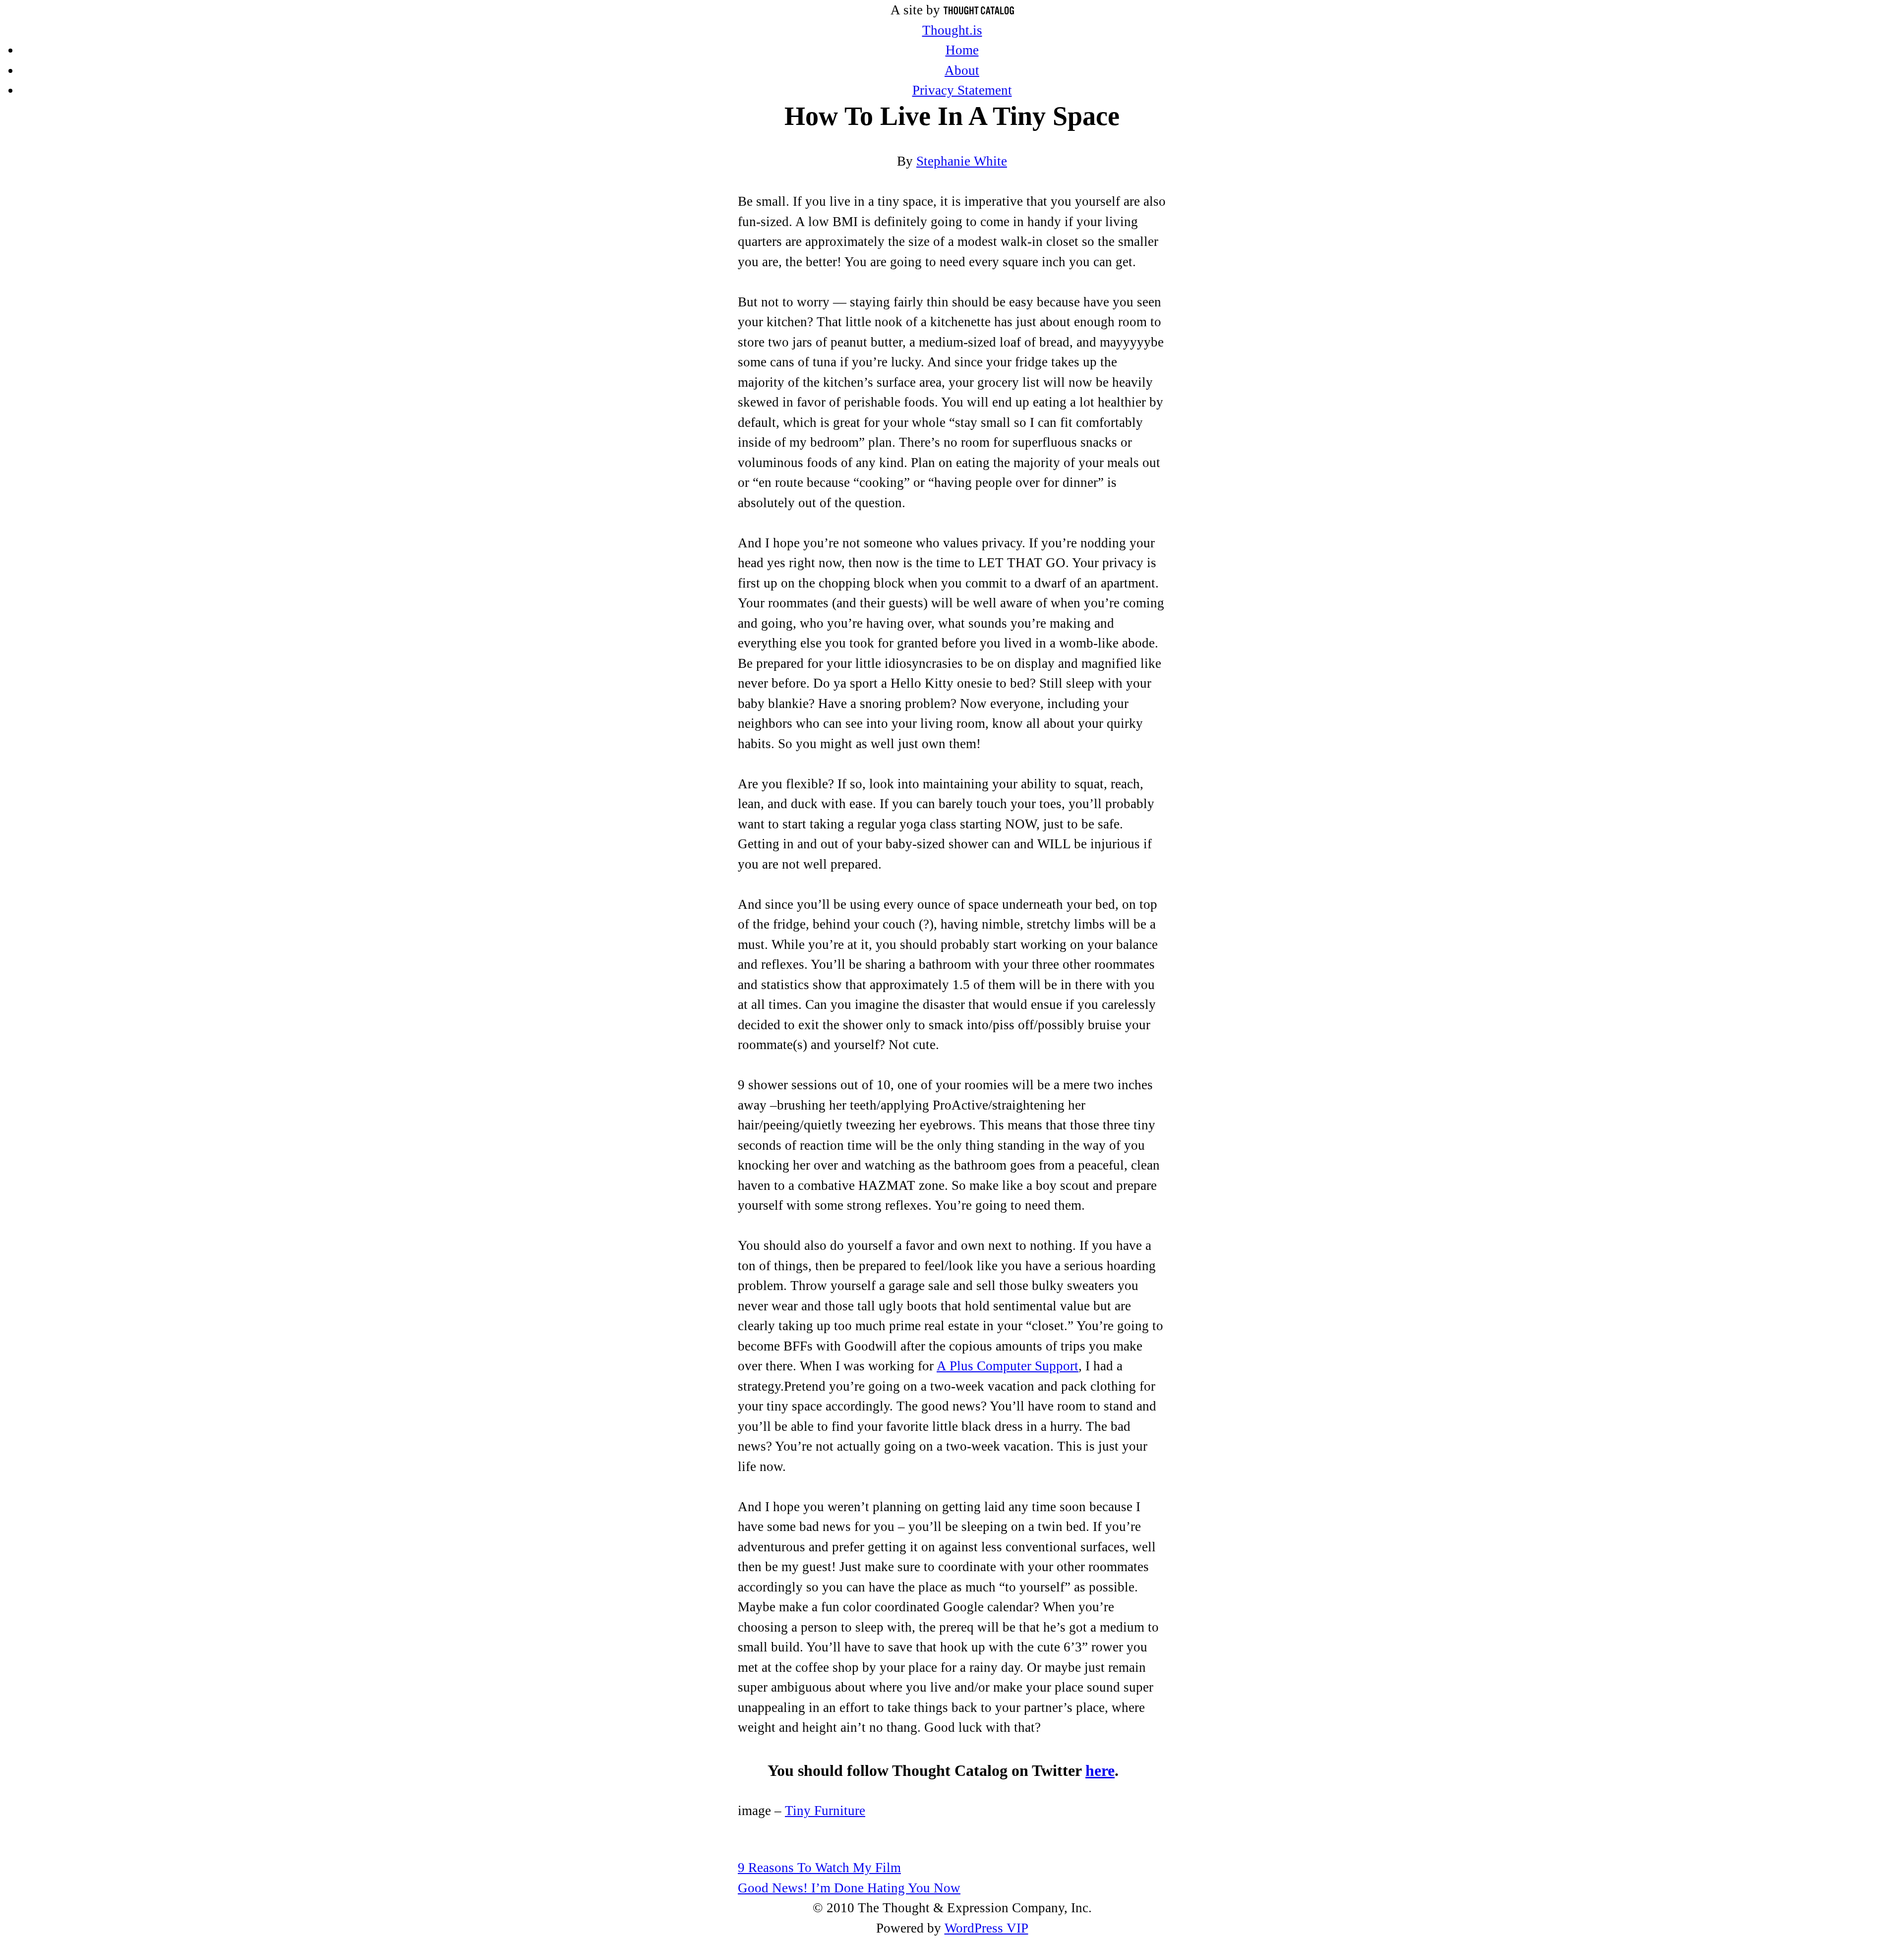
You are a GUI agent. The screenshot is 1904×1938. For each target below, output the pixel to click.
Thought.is (952, 30)
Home (962, 50)
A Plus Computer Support (1008, 1366)
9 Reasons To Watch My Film (819, 1868)
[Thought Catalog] (979, 10)
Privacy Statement (962, 90)
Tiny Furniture (825, 1811)
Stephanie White (962, 161)
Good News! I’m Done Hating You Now (849, 1888)
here (1100, 1771)
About (962, 70)
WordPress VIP (986, 1928)
